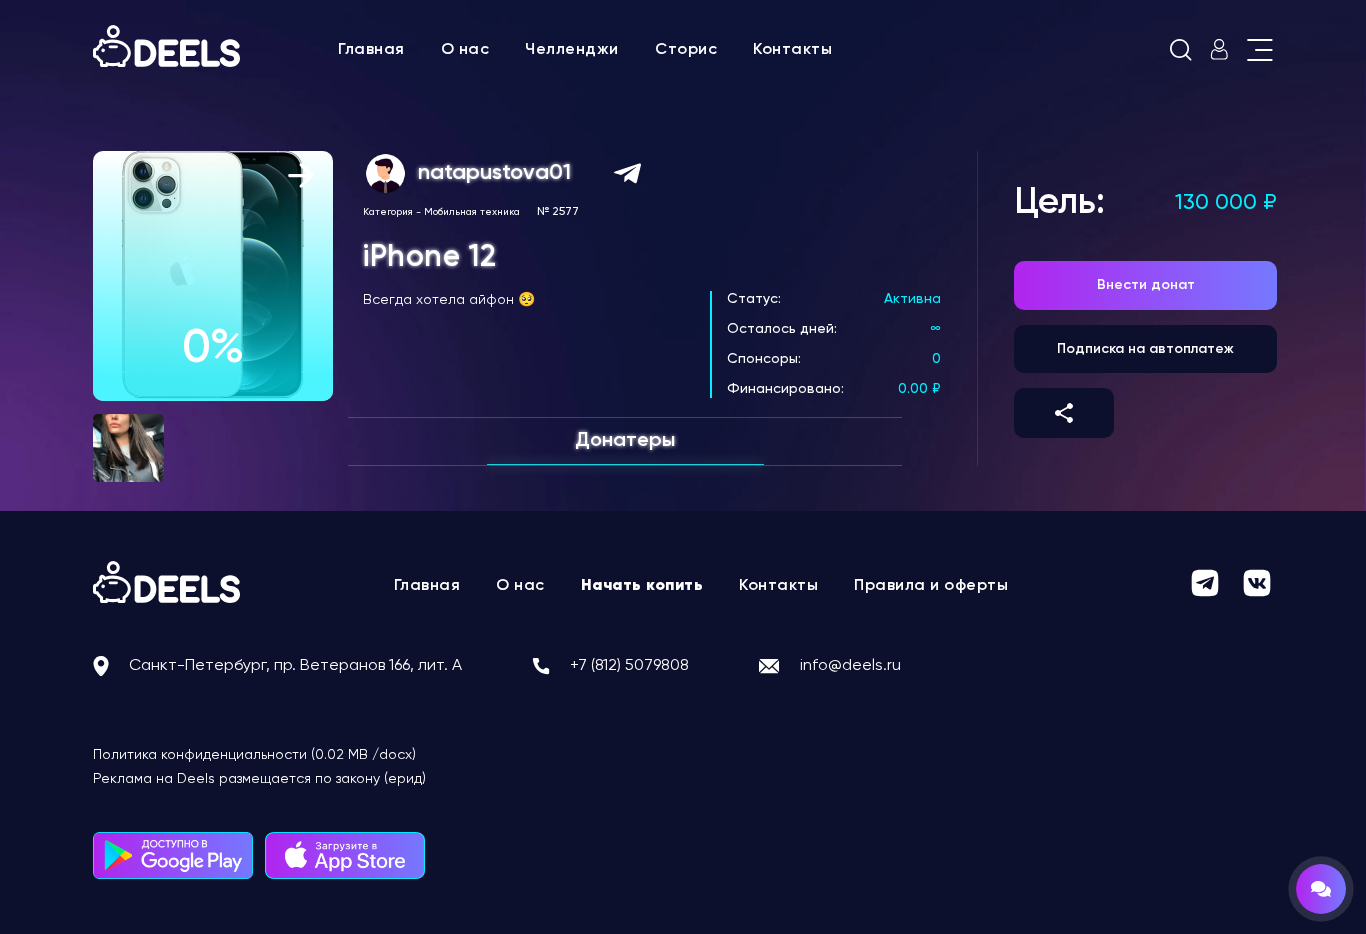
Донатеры (625, 441)
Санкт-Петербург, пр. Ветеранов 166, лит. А (295, 666)
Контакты (792, 50)
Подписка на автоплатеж (1145, 349)
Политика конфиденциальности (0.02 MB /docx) (254, 755)
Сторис (686, 50)
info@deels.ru (850, 666)
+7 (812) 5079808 (629, 666)
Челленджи (572, 50)
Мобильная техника (472, 212)
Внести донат (1146, 285)
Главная (371, 50)
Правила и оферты (931, 586)
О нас (465, 50)
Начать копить (642, 586)
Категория (388, 212)
